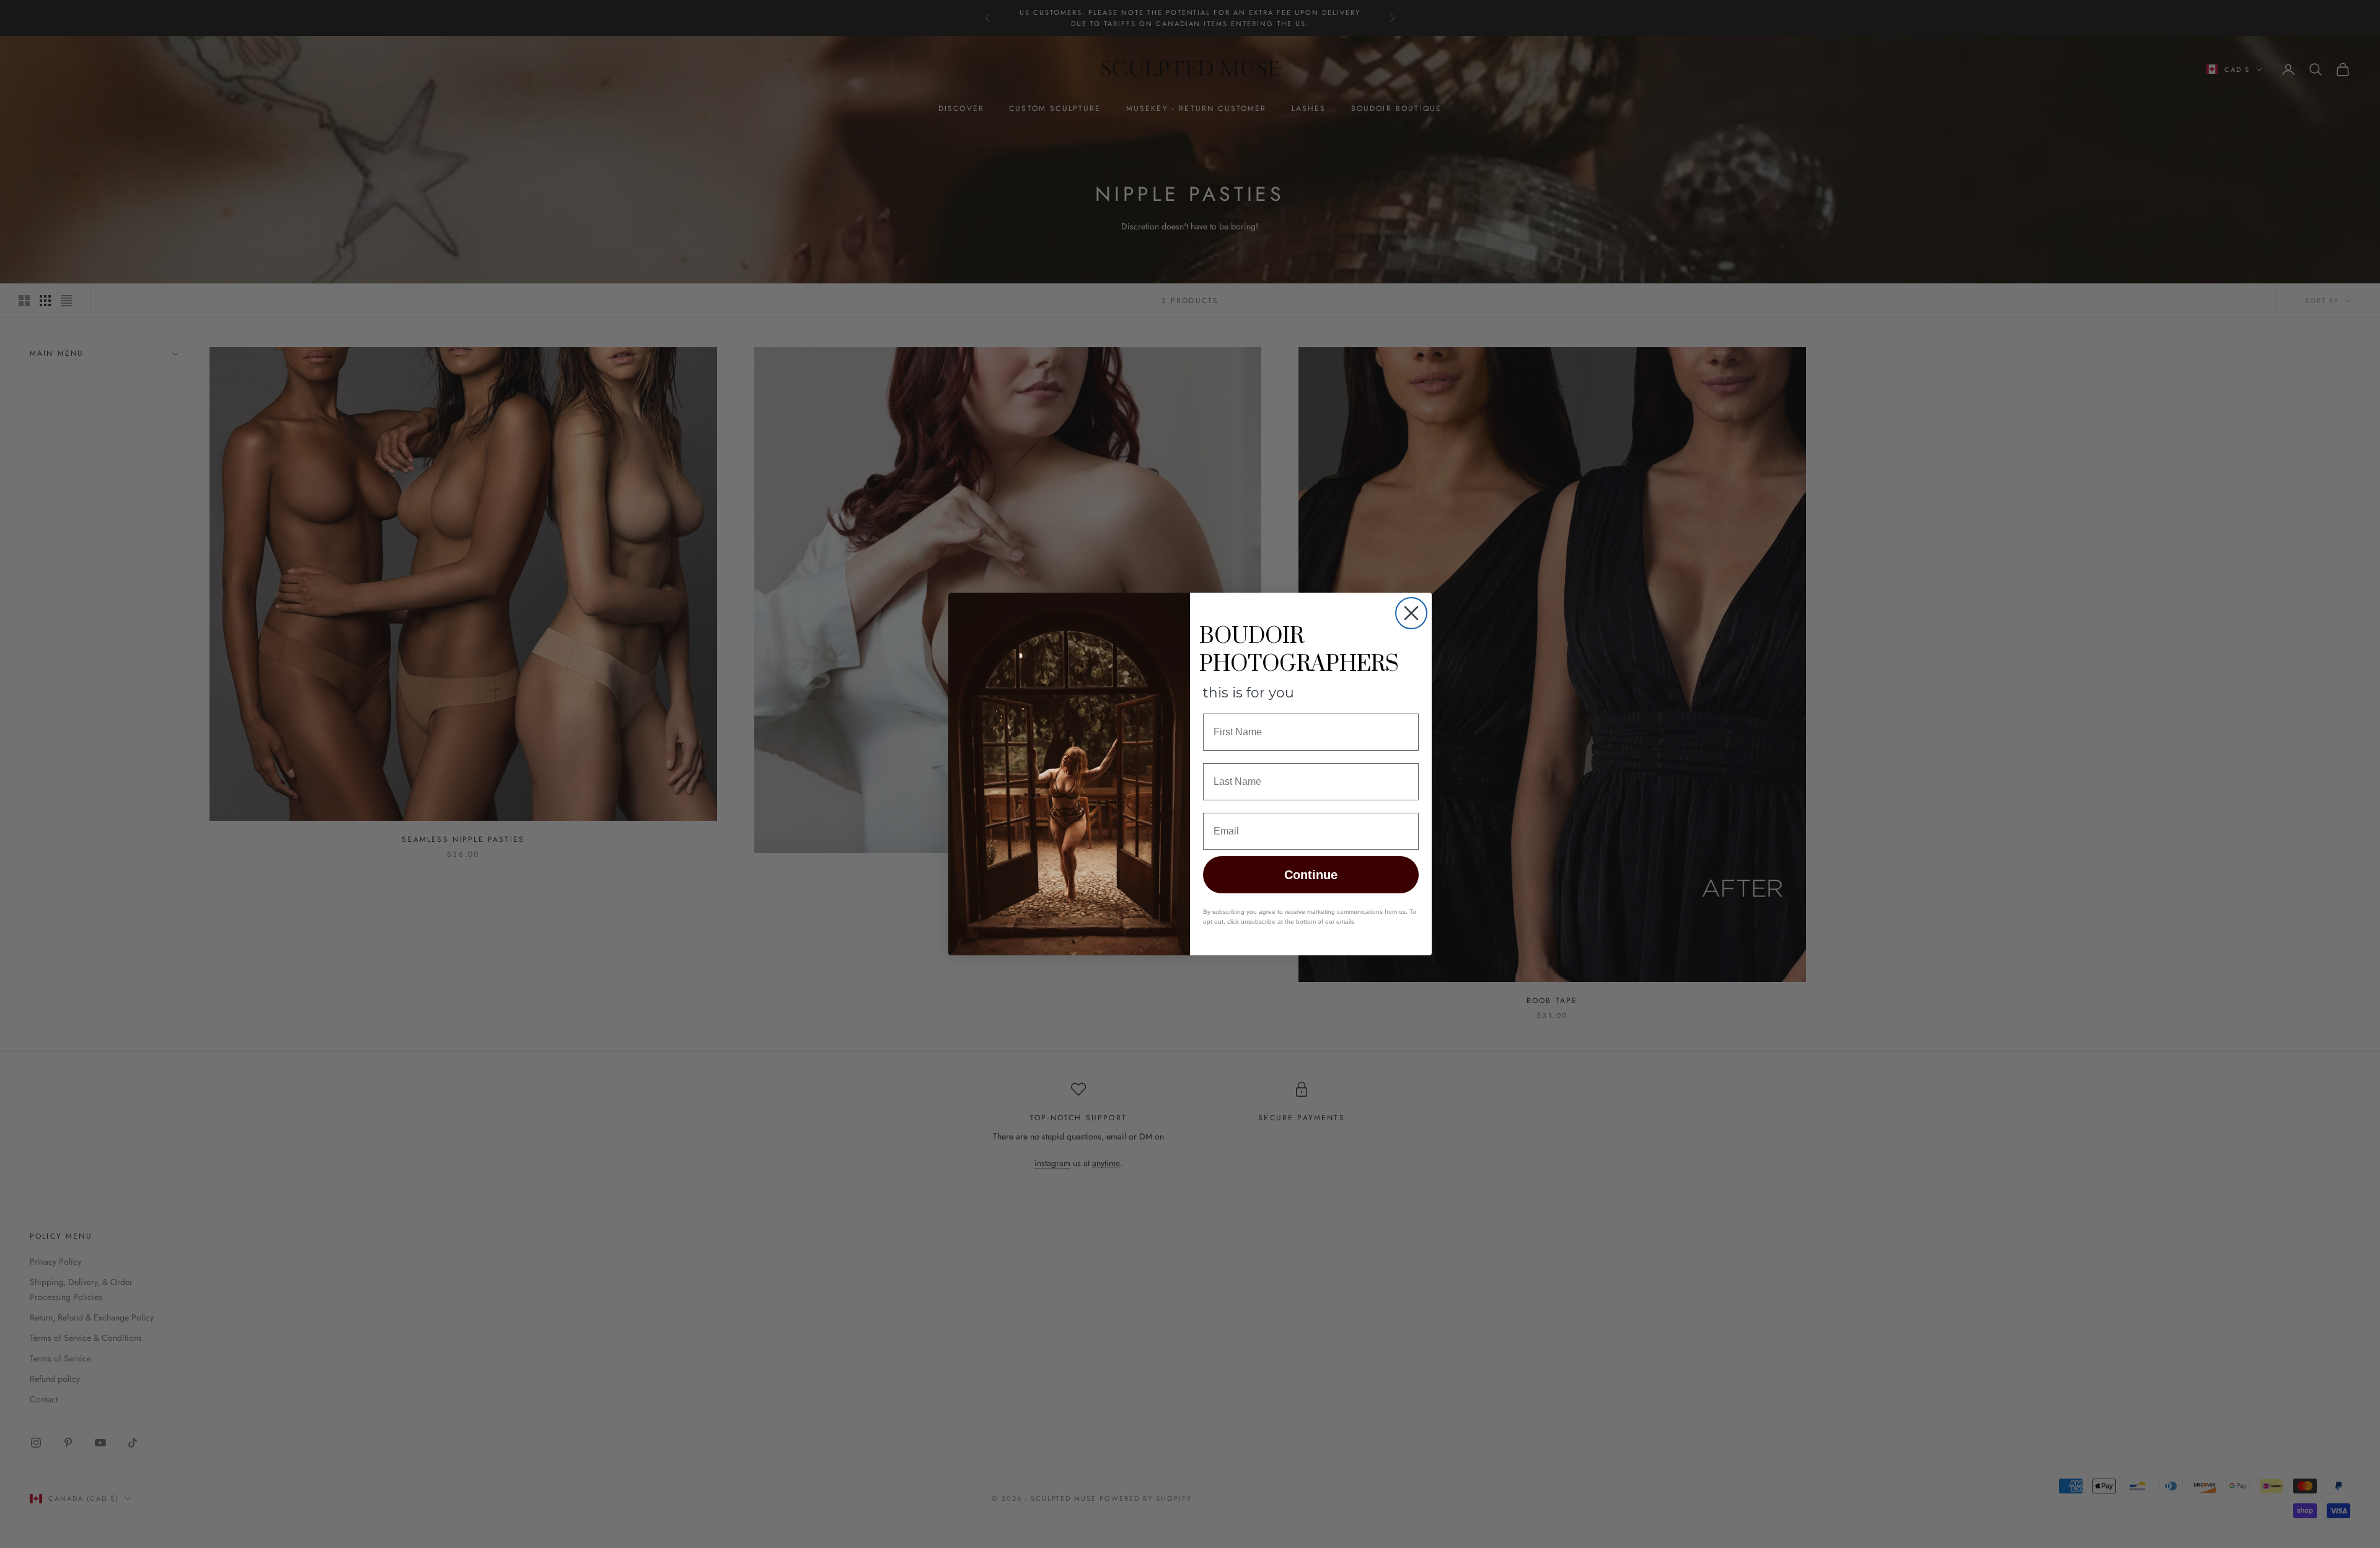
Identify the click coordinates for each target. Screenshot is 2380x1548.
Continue (1311, 875)
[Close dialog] (1411, 613)
